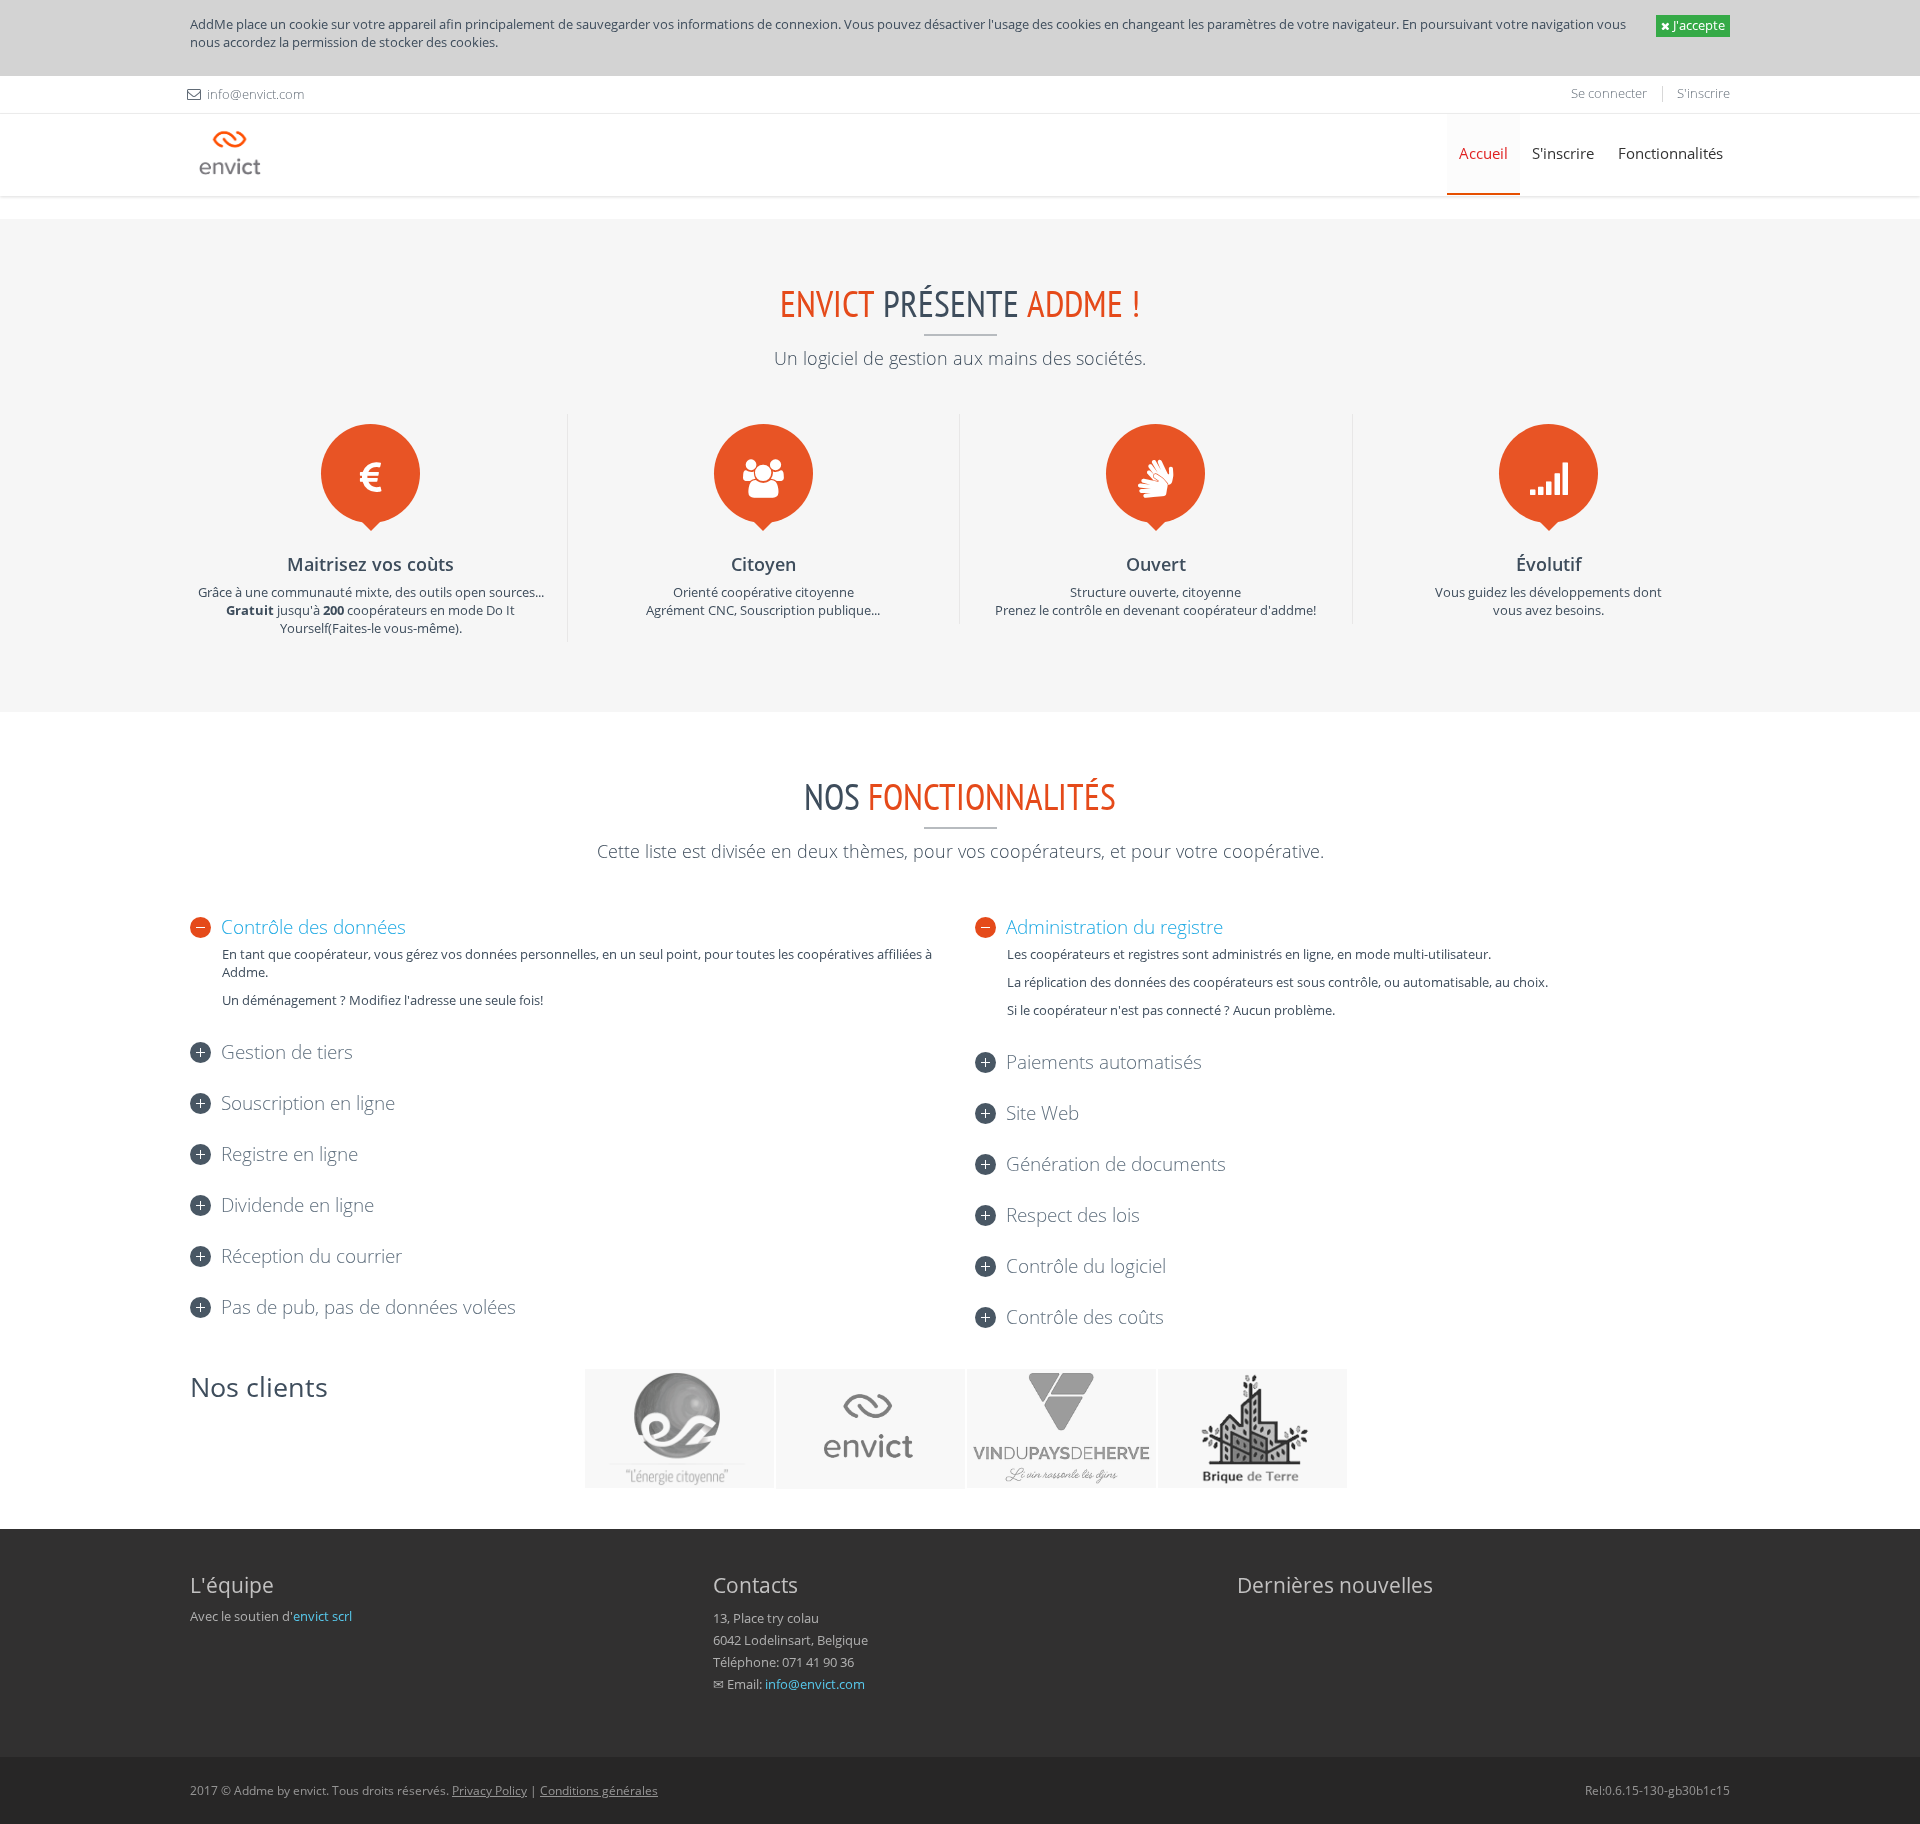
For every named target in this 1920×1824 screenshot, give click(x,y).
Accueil (1483, 153)
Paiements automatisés (1104, 1062)
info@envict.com (815, 1684)
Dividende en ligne (297, 1205)
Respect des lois (1073, 1215)
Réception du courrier (311, 1256)
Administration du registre (1114, 927)
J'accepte (1697, 25)
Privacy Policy (489, 1790)
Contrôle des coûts (1085, 1317)
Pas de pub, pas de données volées (368, 1307)
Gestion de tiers (287, 1052)
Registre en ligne (289, 1154)
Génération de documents (1116, 1164)
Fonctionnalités (1670, 153)
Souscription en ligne (308, 1103)
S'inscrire (1703, 93)
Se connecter (1609, 93)
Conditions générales (599, 1790)
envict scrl (322, 1616)
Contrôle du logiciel (1086, 1266)
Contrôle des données (313, 927)
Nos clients (259, 1386)
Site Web (1042, 1113)
